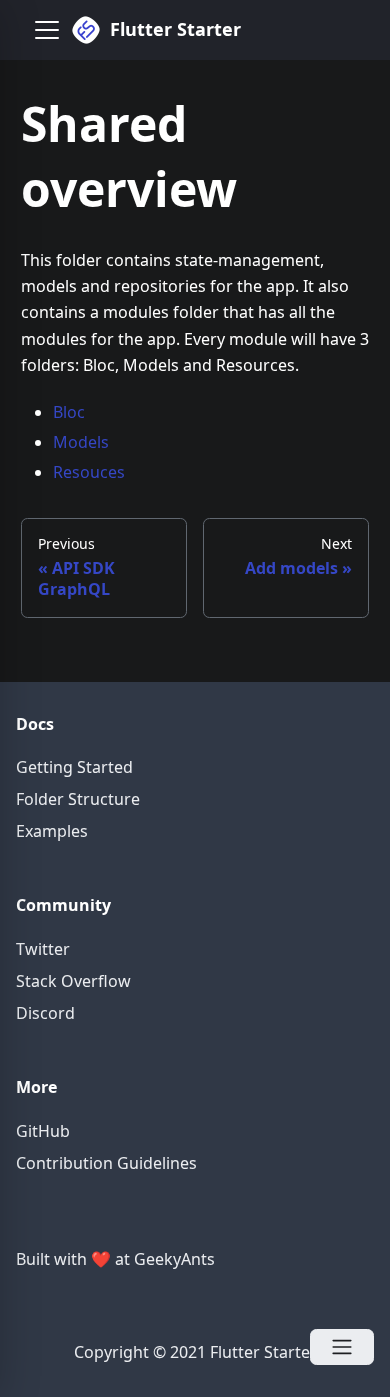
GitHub (43, 1131)
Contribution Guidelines (106, 1163)
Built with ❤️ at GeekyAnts (115, 1259)
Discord (45, 1013)
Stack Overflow (73, 981)
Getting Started (74, 767)
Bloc (69, 412)
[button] (47, 30)
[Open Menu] (342, 1347)
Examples (52, 831)
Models (81, 442)
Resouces (89, 472)
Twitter (43, 949)
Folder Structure (78, 799)
